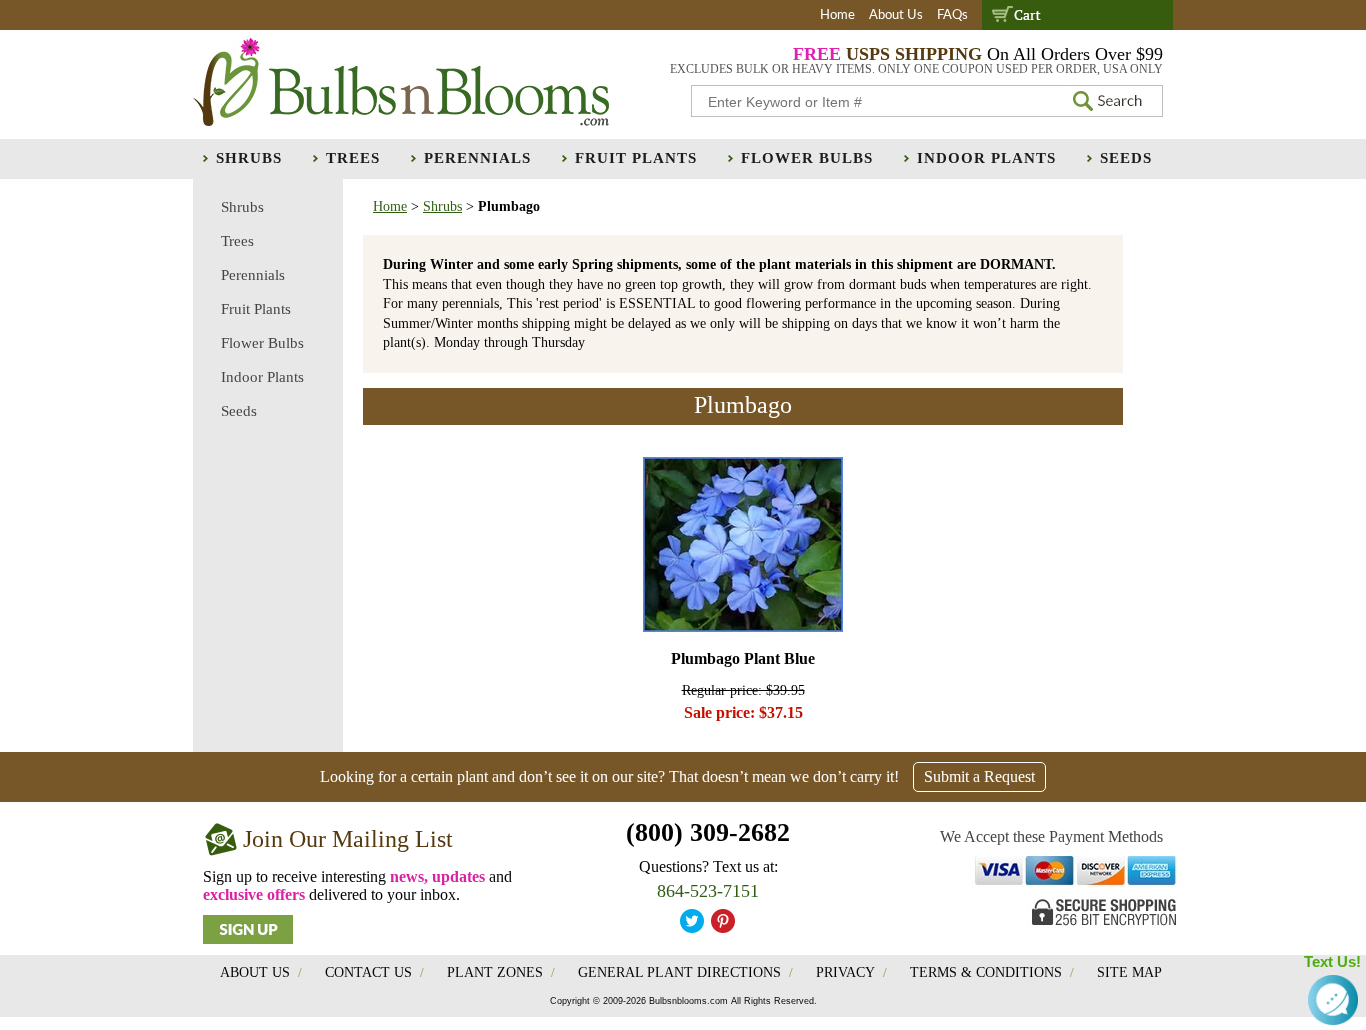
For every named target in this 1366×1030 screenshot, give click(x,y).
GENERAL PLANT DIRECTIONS (679, 972)
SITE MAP (1129, 972)
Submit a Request (979, 776)
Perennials (477, 158)
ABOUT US (255, 972)
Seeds (1126, 158)
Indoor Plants (986, 158)
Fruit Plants (636, 158)
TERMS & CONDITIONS (986, 972)
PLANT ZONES (495, 972)
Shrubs (249, 158)
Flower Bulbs (807, 158)
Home (837, 15)
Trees (353, 158)
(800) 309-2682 (708, 832)
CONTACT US (368, 972)
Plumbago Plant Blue (743, 658)
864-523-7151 (708, 891)
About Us (896, 15)
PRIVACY (845, 972)
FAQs (952, 15)
